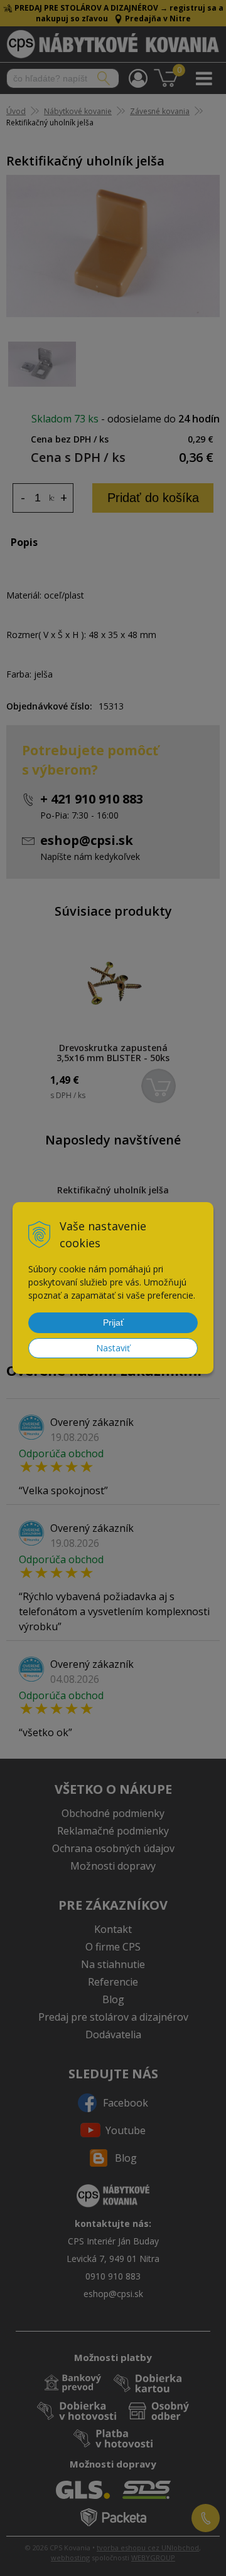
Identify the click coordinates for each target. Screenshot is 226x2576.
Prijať (113, 1322)
